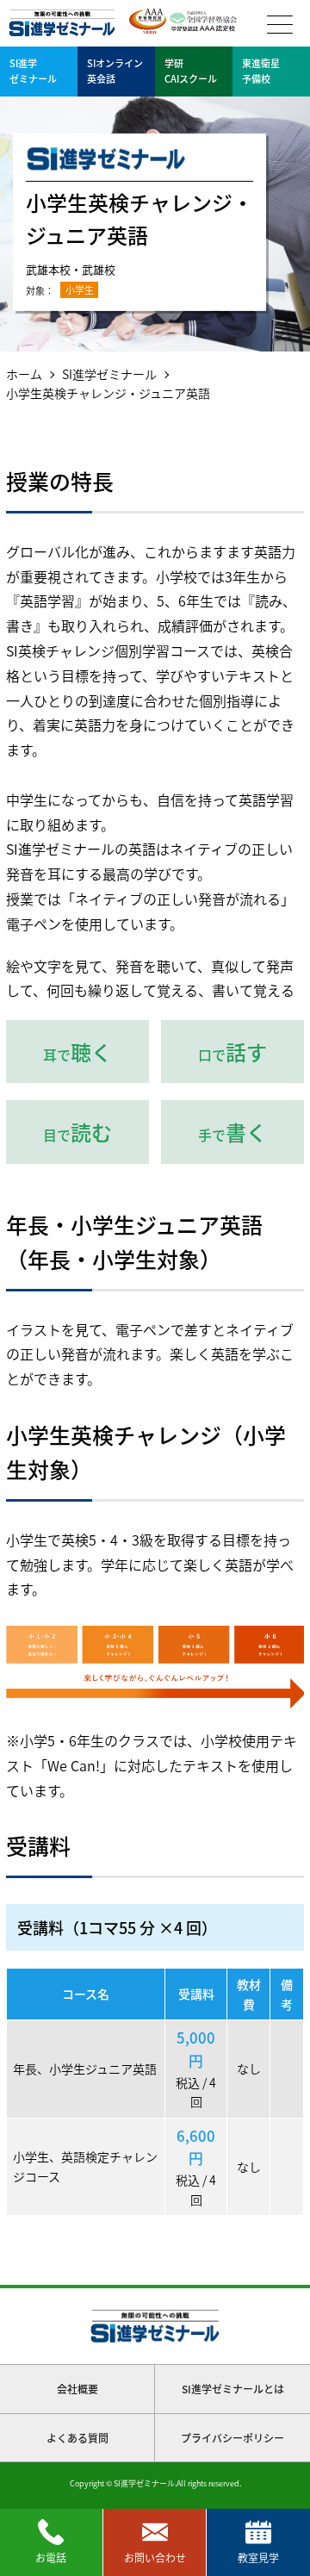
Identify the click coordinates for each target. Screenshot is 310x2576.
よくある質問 (77, 2438)
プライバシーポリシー (232, 2438)
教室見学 (258, 2557)
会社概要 (77, 2389)
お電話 (51, 2557)
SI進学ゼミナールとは (233, 2389)
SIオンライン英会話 (115, 71)
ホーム (24, 374)
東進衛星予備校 (261, 71)
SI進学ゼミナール (109, 374)
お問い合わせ (155, 2557)
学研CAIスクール (191, 71)
